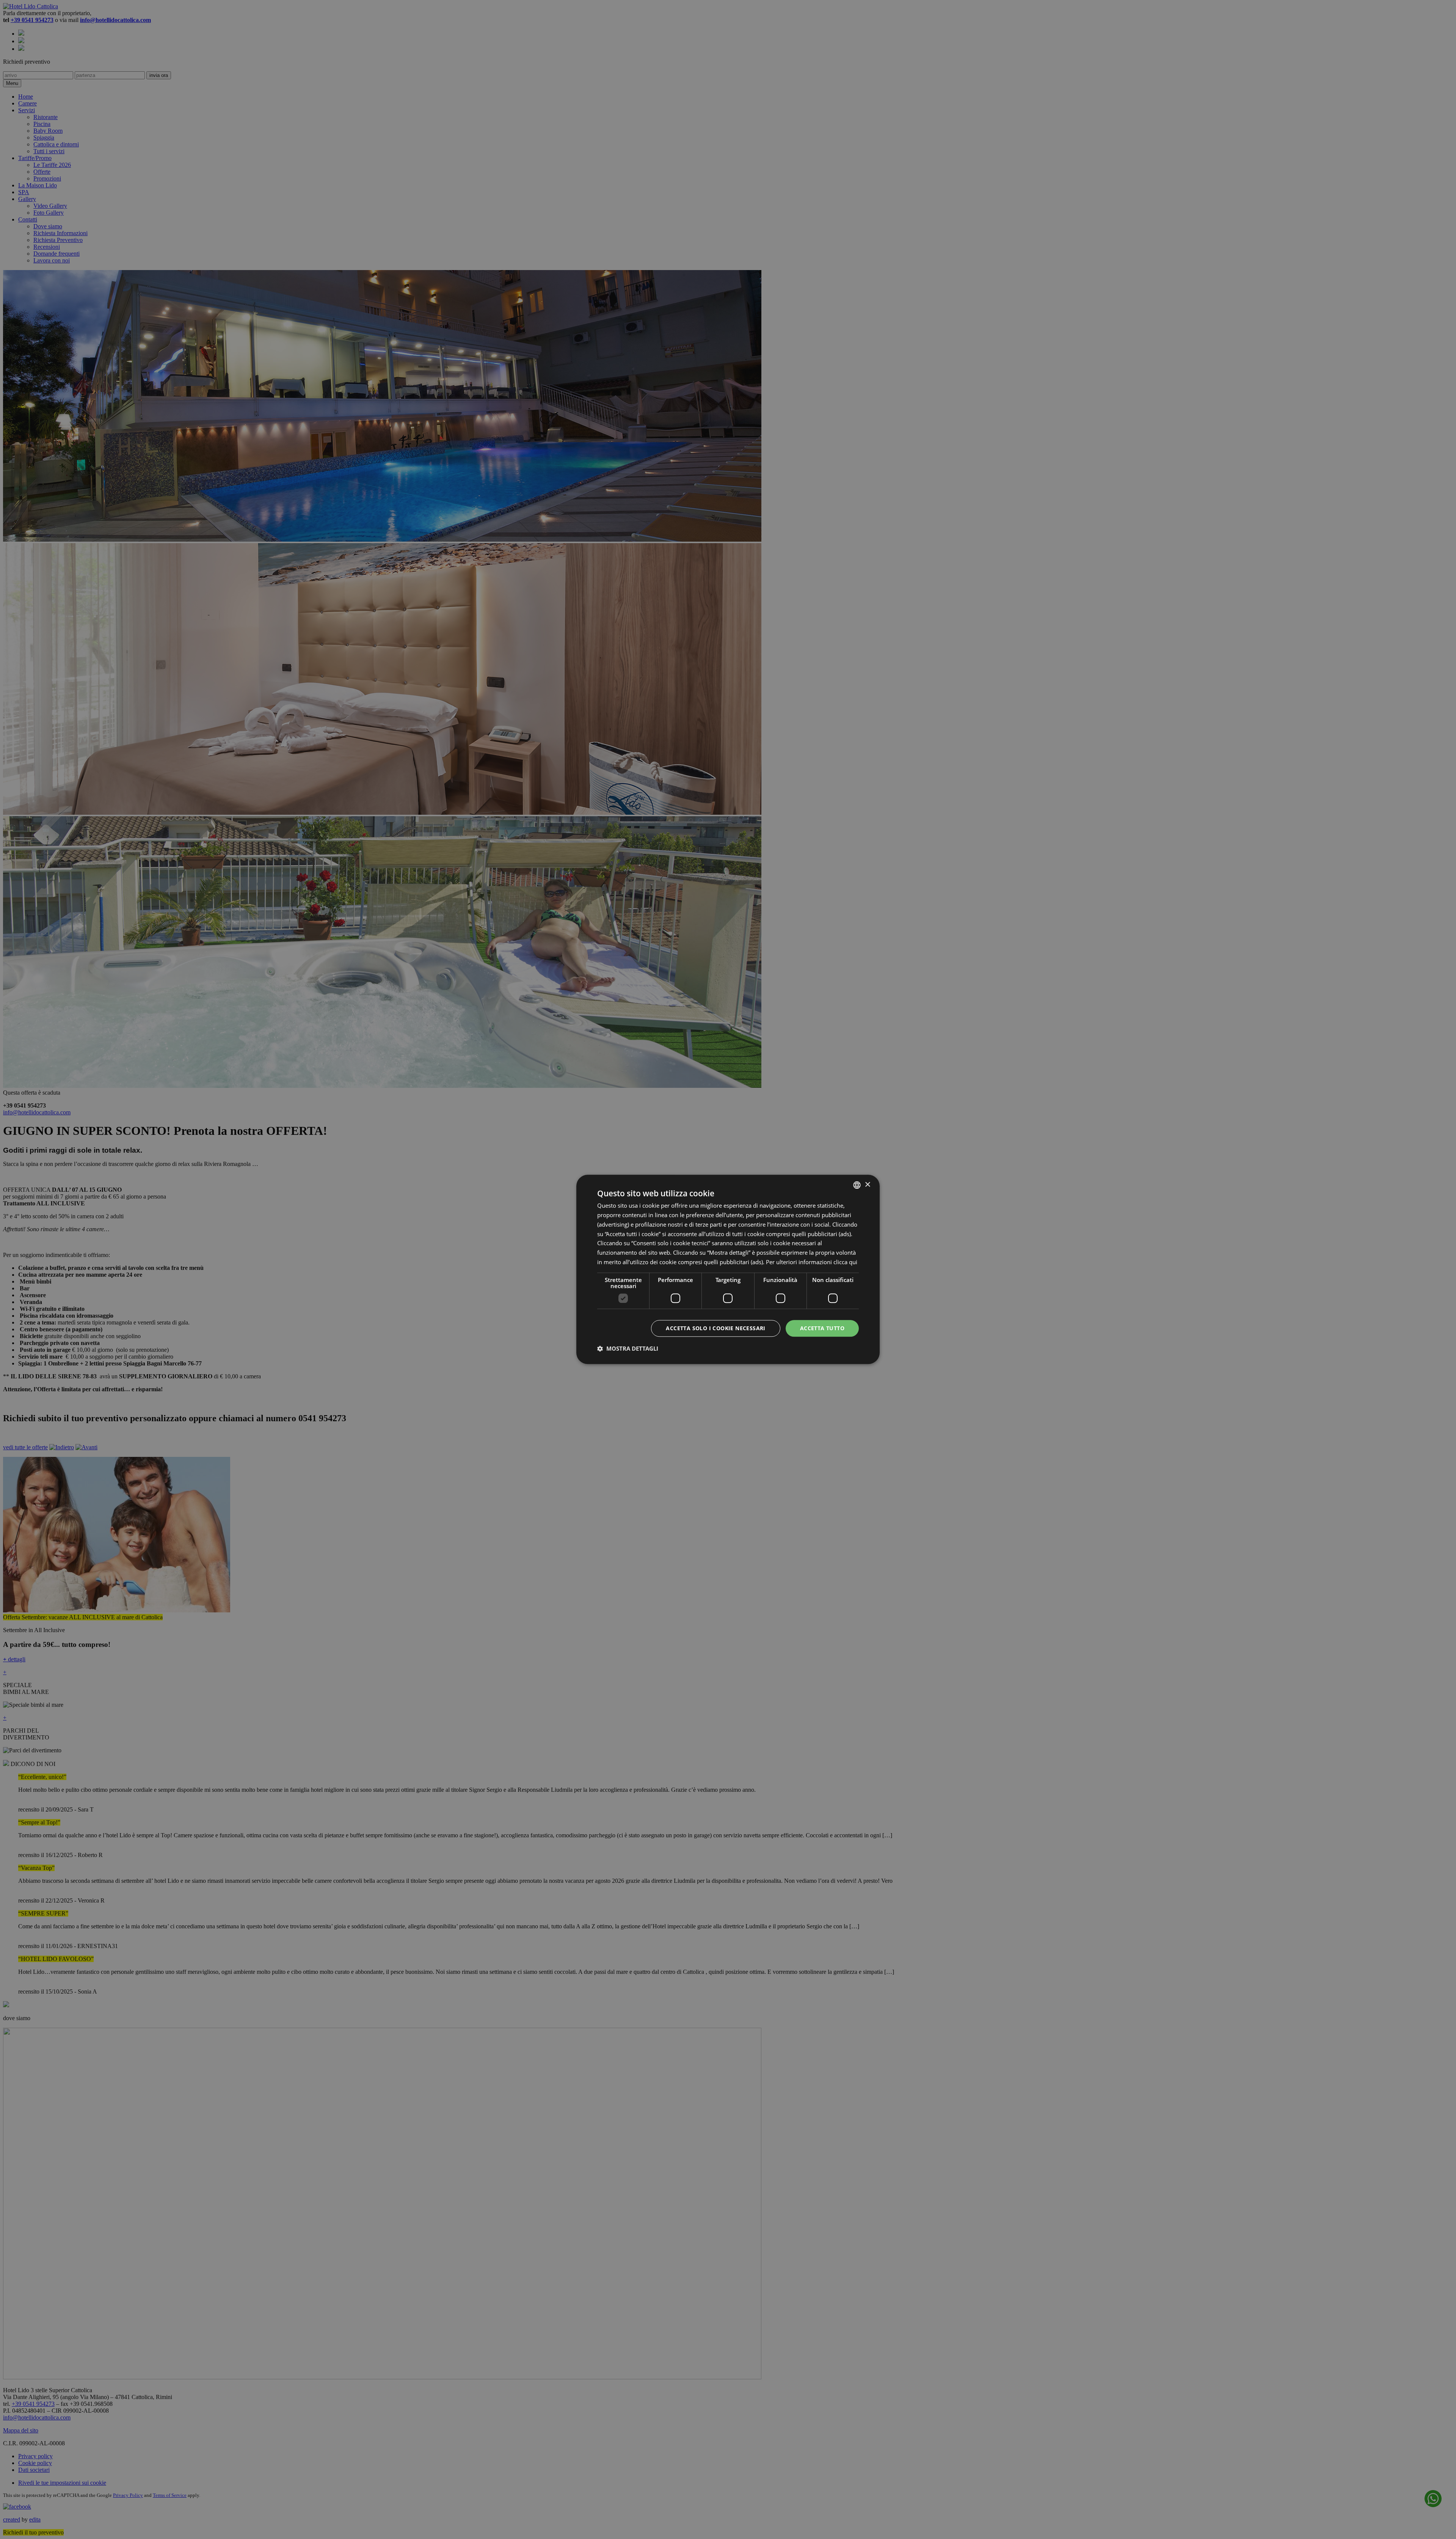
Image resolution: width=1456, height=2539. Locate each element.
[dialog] (728, 1269)
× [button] (867, 1185)
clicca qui (845, 1262)
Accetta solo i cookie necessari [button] (715, 1328)
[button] (628, 1349)
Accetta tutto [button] (822, 1328)
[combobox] (857, 1185)
